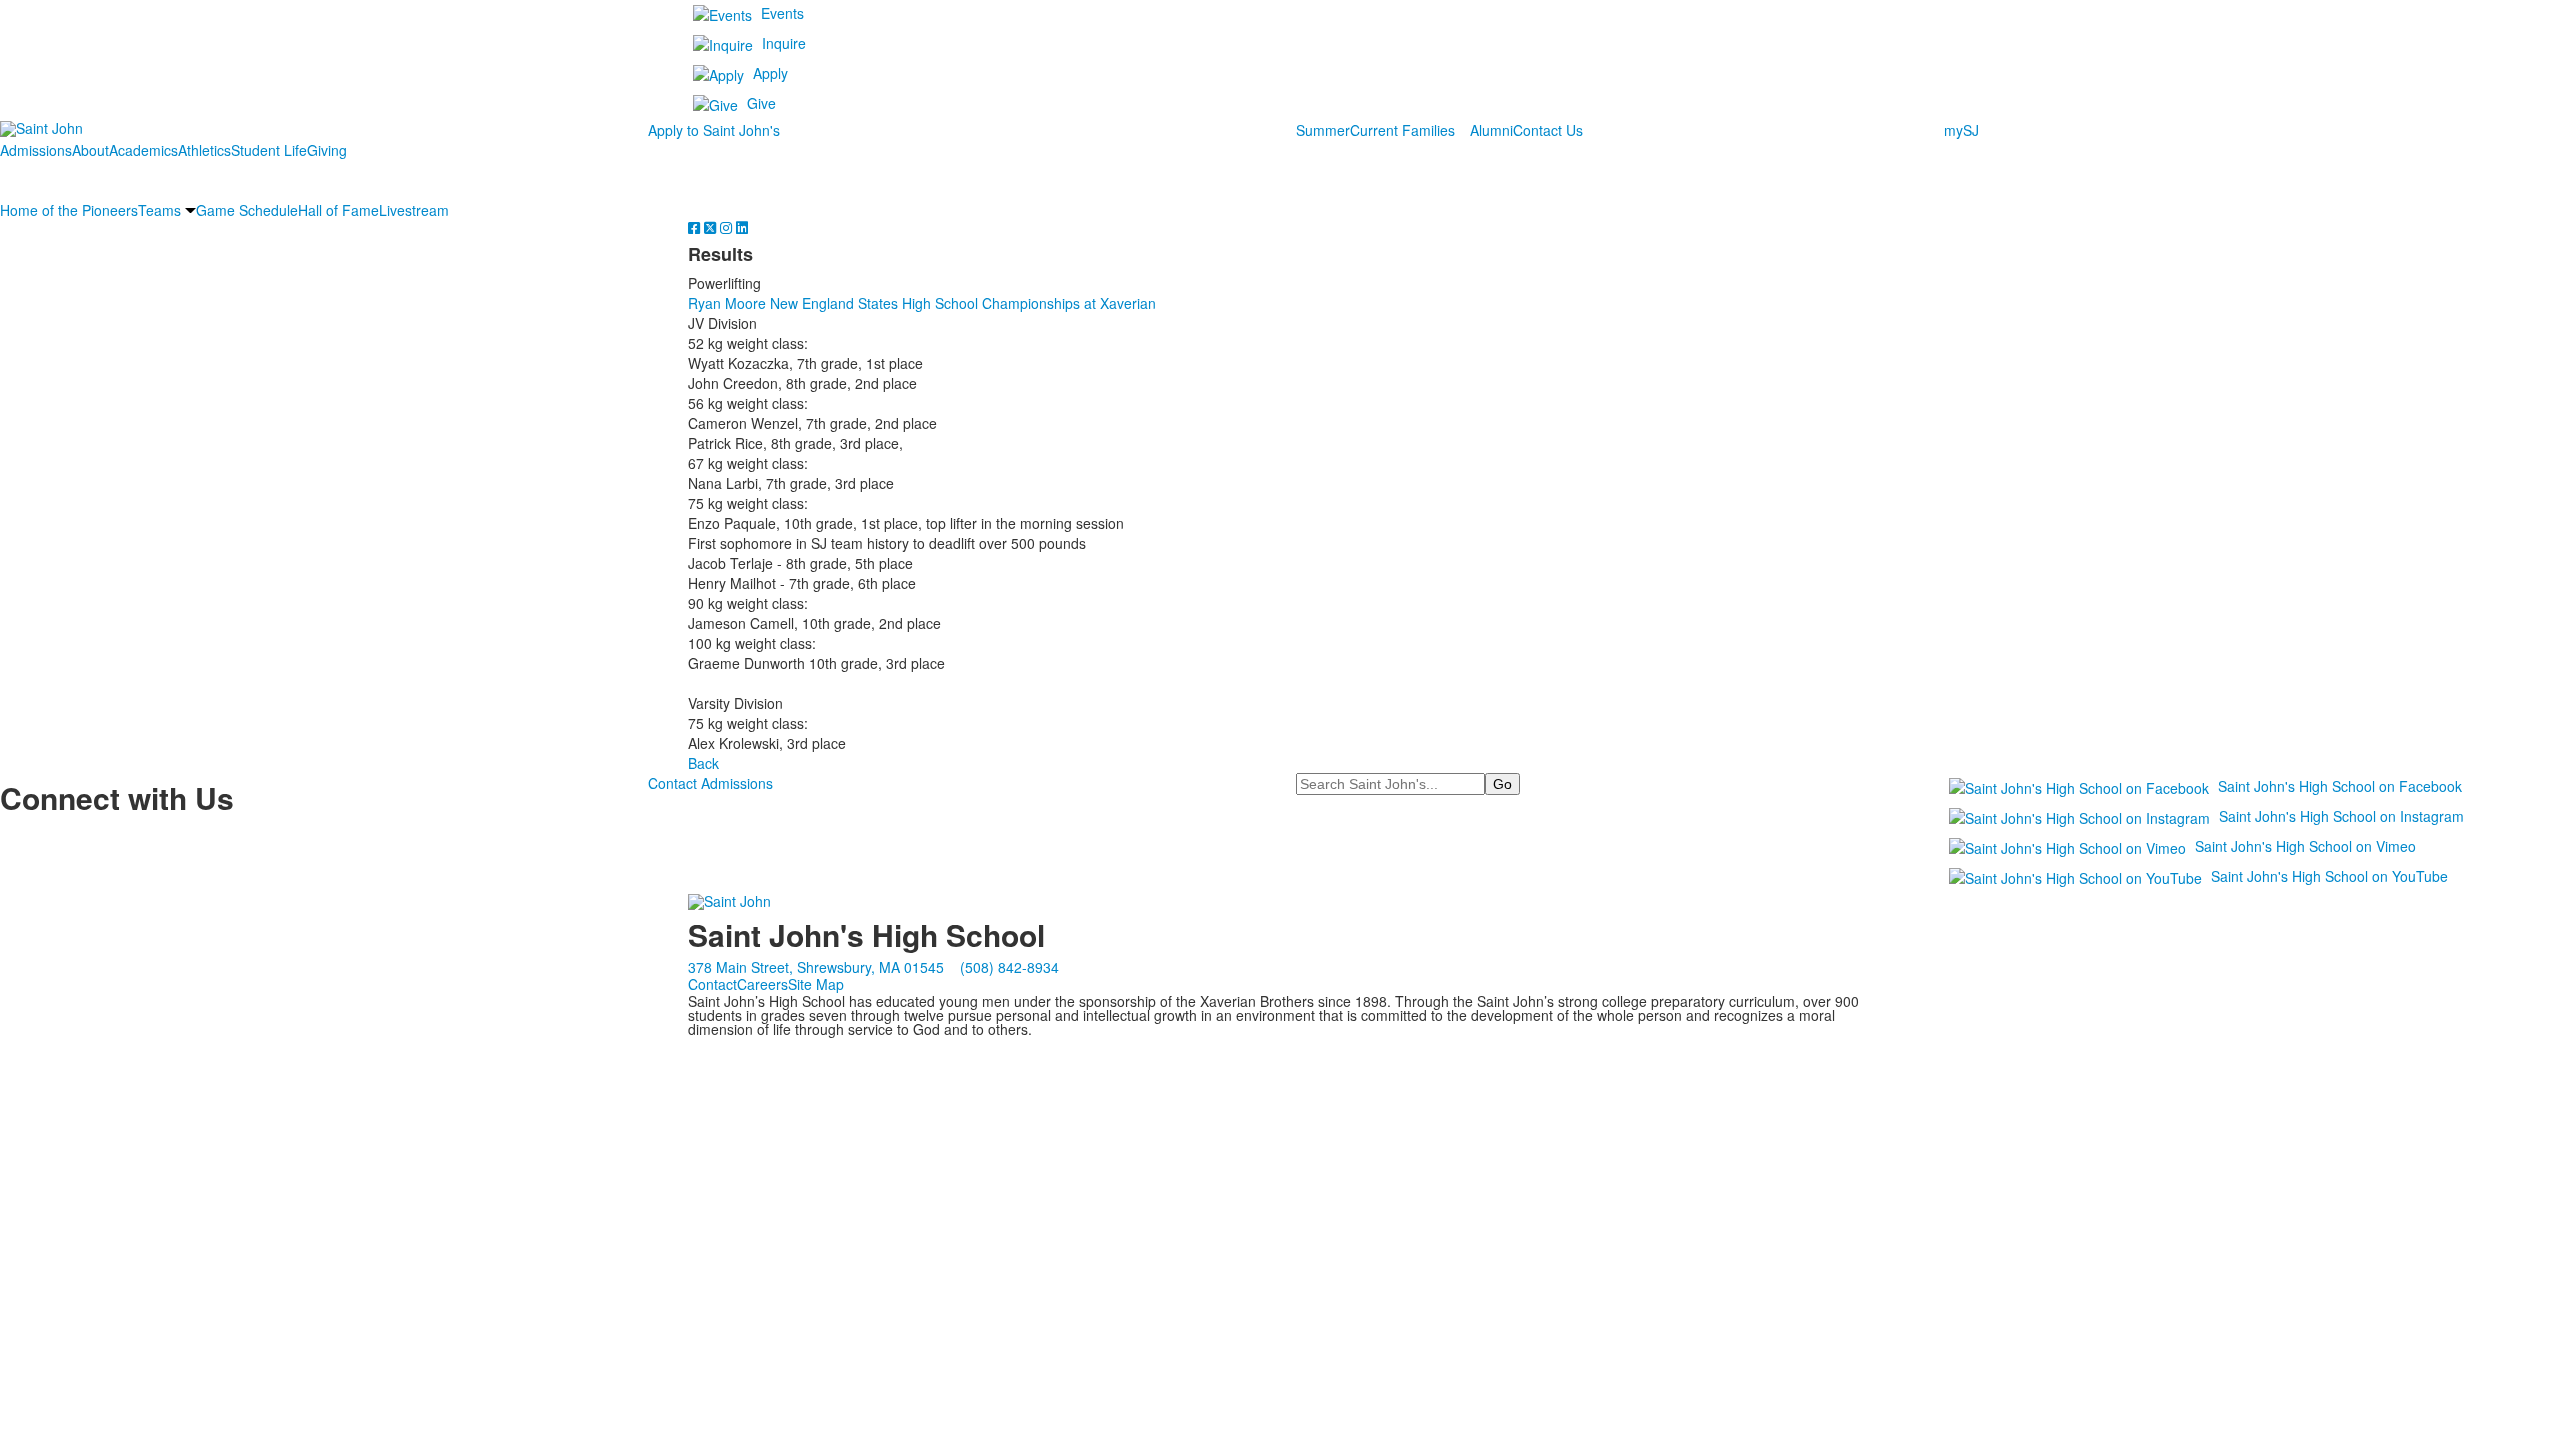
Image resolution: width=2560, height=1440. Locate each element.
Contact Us (1548, 130)
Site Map (816, 984)
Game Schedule (247, 210)
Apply (770, 73)
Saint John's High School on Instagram (2341, 816)
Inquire (784, 43)
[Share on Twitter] (712, 227)
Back (703, 763)
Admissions (36, 150)
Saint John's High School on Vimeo (2305, 846)
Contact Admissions (710, 783)
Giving (327, 150)
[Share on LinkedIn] (742, 227)
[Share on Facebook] (696, 227)
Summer (1323, 130)
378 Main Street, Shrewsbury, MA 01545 (816, 967)
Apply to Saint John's (714, 130)
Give (761, 103)
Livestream (414, 210)
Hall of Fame (338, 210)
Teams (159, 210)
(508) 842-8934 (1009, 967)
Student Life (269, 150)
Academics (143, 150)
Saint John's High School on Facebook (2340, 786)
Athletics (204, 150)
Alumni (1491, 130)
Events (782, 13)
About (90, 150)
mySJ (1961, 130)
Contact (712, 984)
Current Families (1402, 130)
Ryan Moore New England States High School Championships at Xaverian (922, 303)
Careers (762, 984)
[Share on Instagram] (728, 227)
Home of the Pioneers (69, 210)
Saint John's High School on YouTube (2329, 876)
